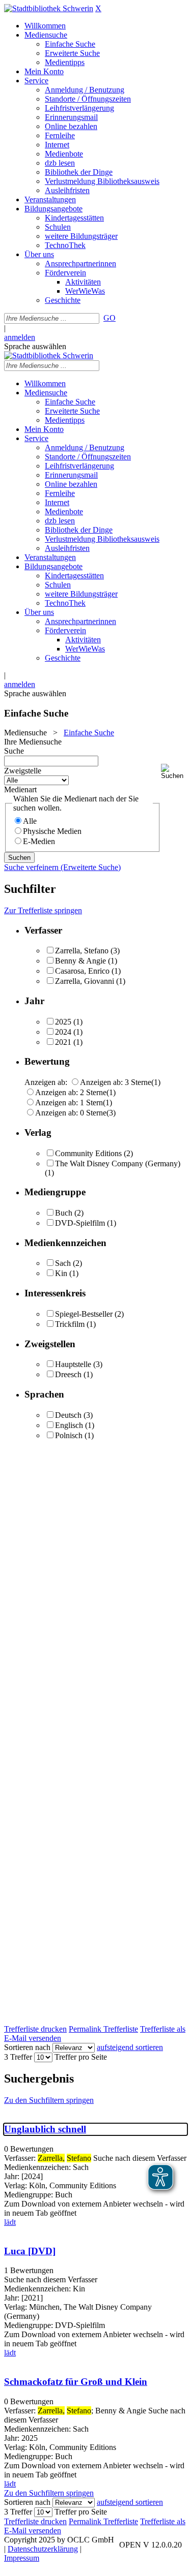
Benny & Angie (80, 961)
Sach (63, 1263)
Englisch (69, 1425)
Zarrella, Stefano (82, 951)
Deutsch (68, 1415)
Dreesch (68, 1374)
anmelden (20, 337)
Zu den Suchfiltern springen (49, 2100)
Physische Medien (52, 831)
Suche (14, 751)
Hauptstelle (73, 1364)
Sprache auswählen (35, 346)
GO (110, 318)
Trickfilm (70, 1324)
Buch (64, 1213)
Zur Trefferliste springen (43, 910)
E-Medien (39, 841)
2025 (63, 1022)
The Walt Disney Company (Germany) (118, 1163)
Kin (61, 1273)
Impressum (22, 2558)
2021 (63, 1042)
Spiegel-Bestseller (84, 1314)
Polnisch (69, 1435)
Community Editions (88, 1153)
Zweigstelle (23, 771)
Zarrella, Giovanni (85, 981)
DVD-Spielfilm (80, 1223)
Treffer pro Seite (81, 2057)
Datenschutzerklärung (43, 2549)
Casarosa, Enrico (82, 971)
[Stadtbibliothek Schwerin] (49, 8)
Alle (30, 821)
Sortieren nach (27, 2047)
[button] (174, 772)
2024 (63, 1032)
